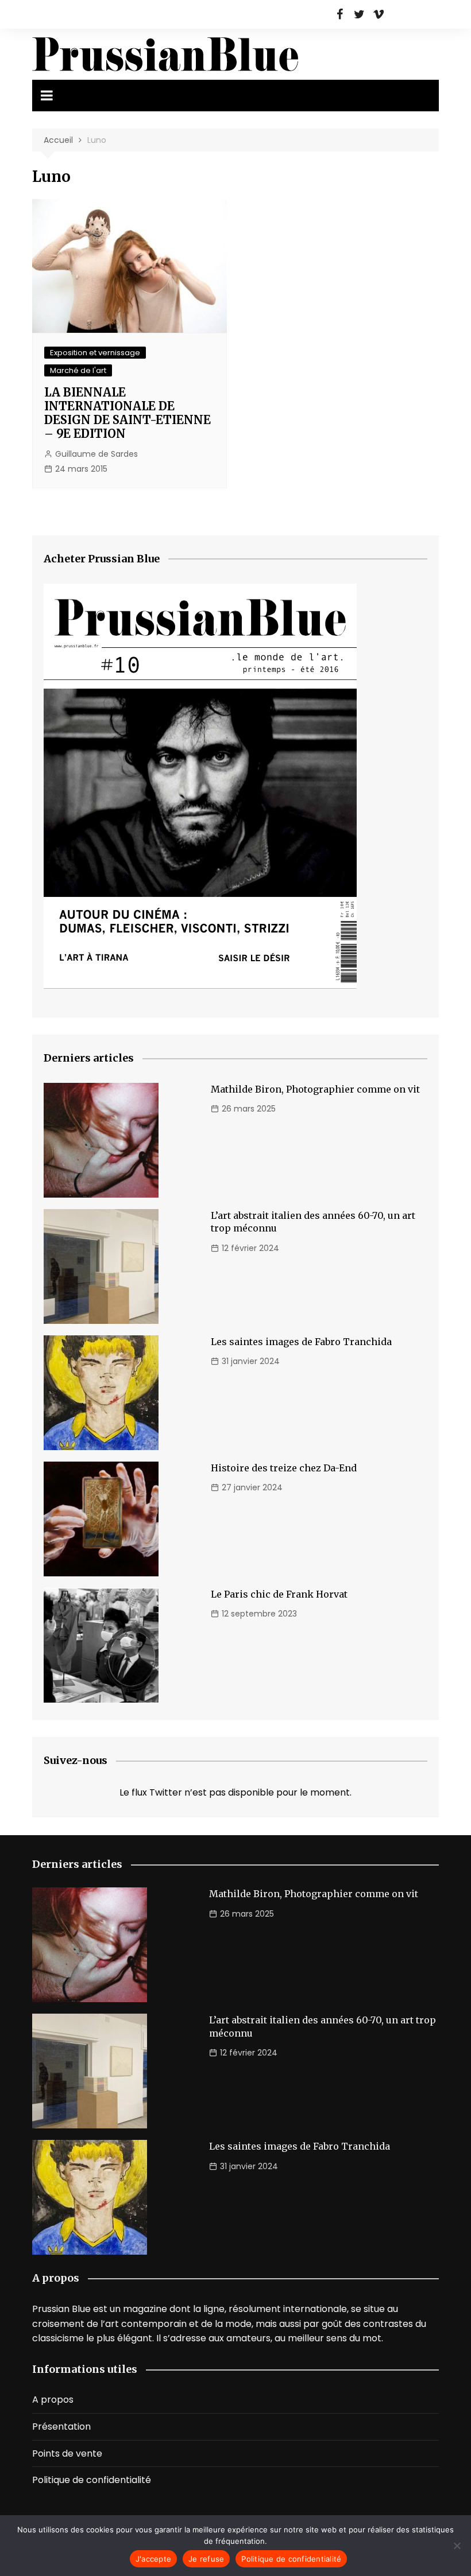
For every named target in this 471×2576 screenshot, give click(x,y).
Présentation (61, 2427)
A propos (53, 2400)
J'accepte (153, 2559)
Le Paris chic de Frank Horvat (279, 1594)
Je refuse (206, 2559)
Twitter (359, 14)
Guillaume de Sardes (96, 454)
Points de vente (67, 2453)
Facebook (339, 14)
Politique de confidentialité (92, 2480)
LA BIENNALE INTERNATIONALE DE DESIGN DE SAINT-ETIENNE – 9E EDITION (128, 413)
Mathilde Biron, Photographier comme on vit (315, 1089)
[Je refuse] (457, 2546)
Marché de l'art (78, 370)
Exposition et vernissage (95, 353)
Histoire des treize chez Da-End (284, 1468)
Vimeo (379, 14)
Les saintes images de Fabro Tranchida (301, 1342)
